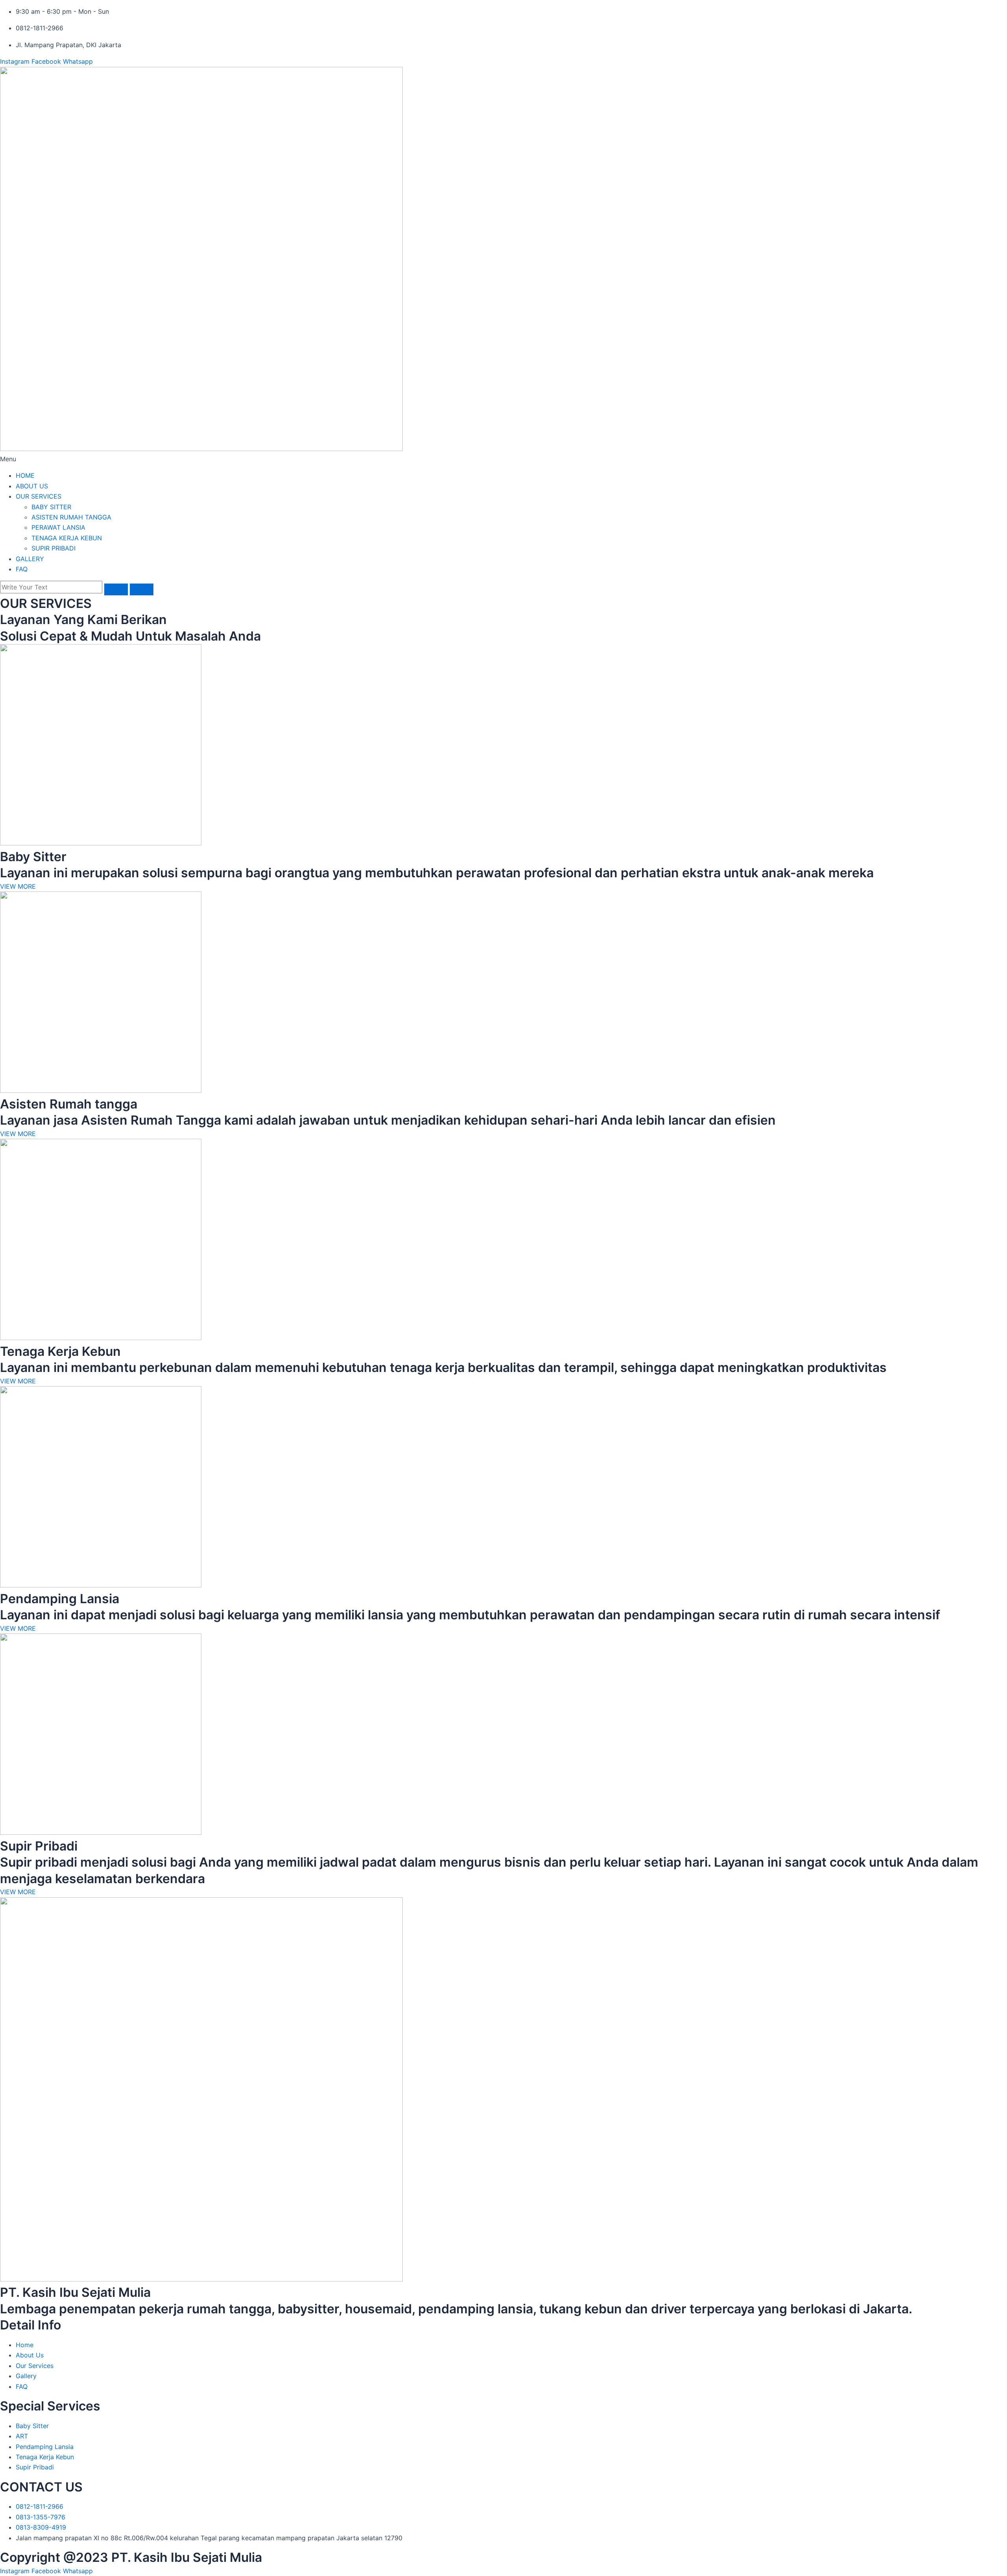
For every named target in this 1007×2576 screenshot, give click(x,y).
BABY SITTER (51, 507)
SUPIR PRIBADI (53, 548)
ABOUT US (32, 486)
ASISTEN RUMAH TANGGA (71, 517)
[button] (503, 459)
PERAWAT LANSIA (58, 527)
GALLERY (30, 559)
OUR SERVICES (39, 496)
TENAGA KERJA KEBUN (67, 538)
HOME (25, 475)
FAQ (22, 569)
